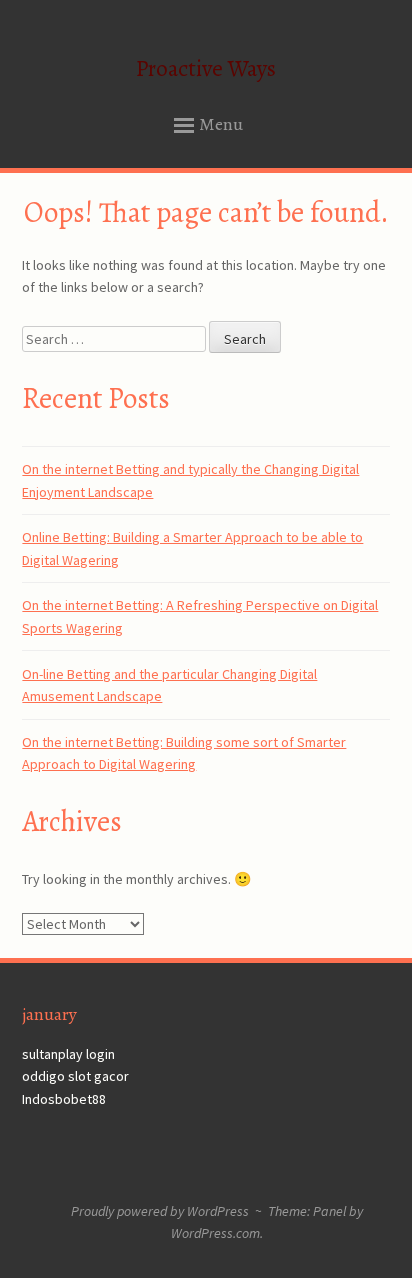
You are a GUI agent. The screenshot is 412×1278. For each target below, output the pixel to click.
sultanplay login (68, 1054)
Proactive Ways (206, 68)
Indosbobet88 (64, 1099)
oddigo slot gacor (75, 1076)
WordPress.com (215, 1233)
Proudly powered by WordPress (160, 1211)
